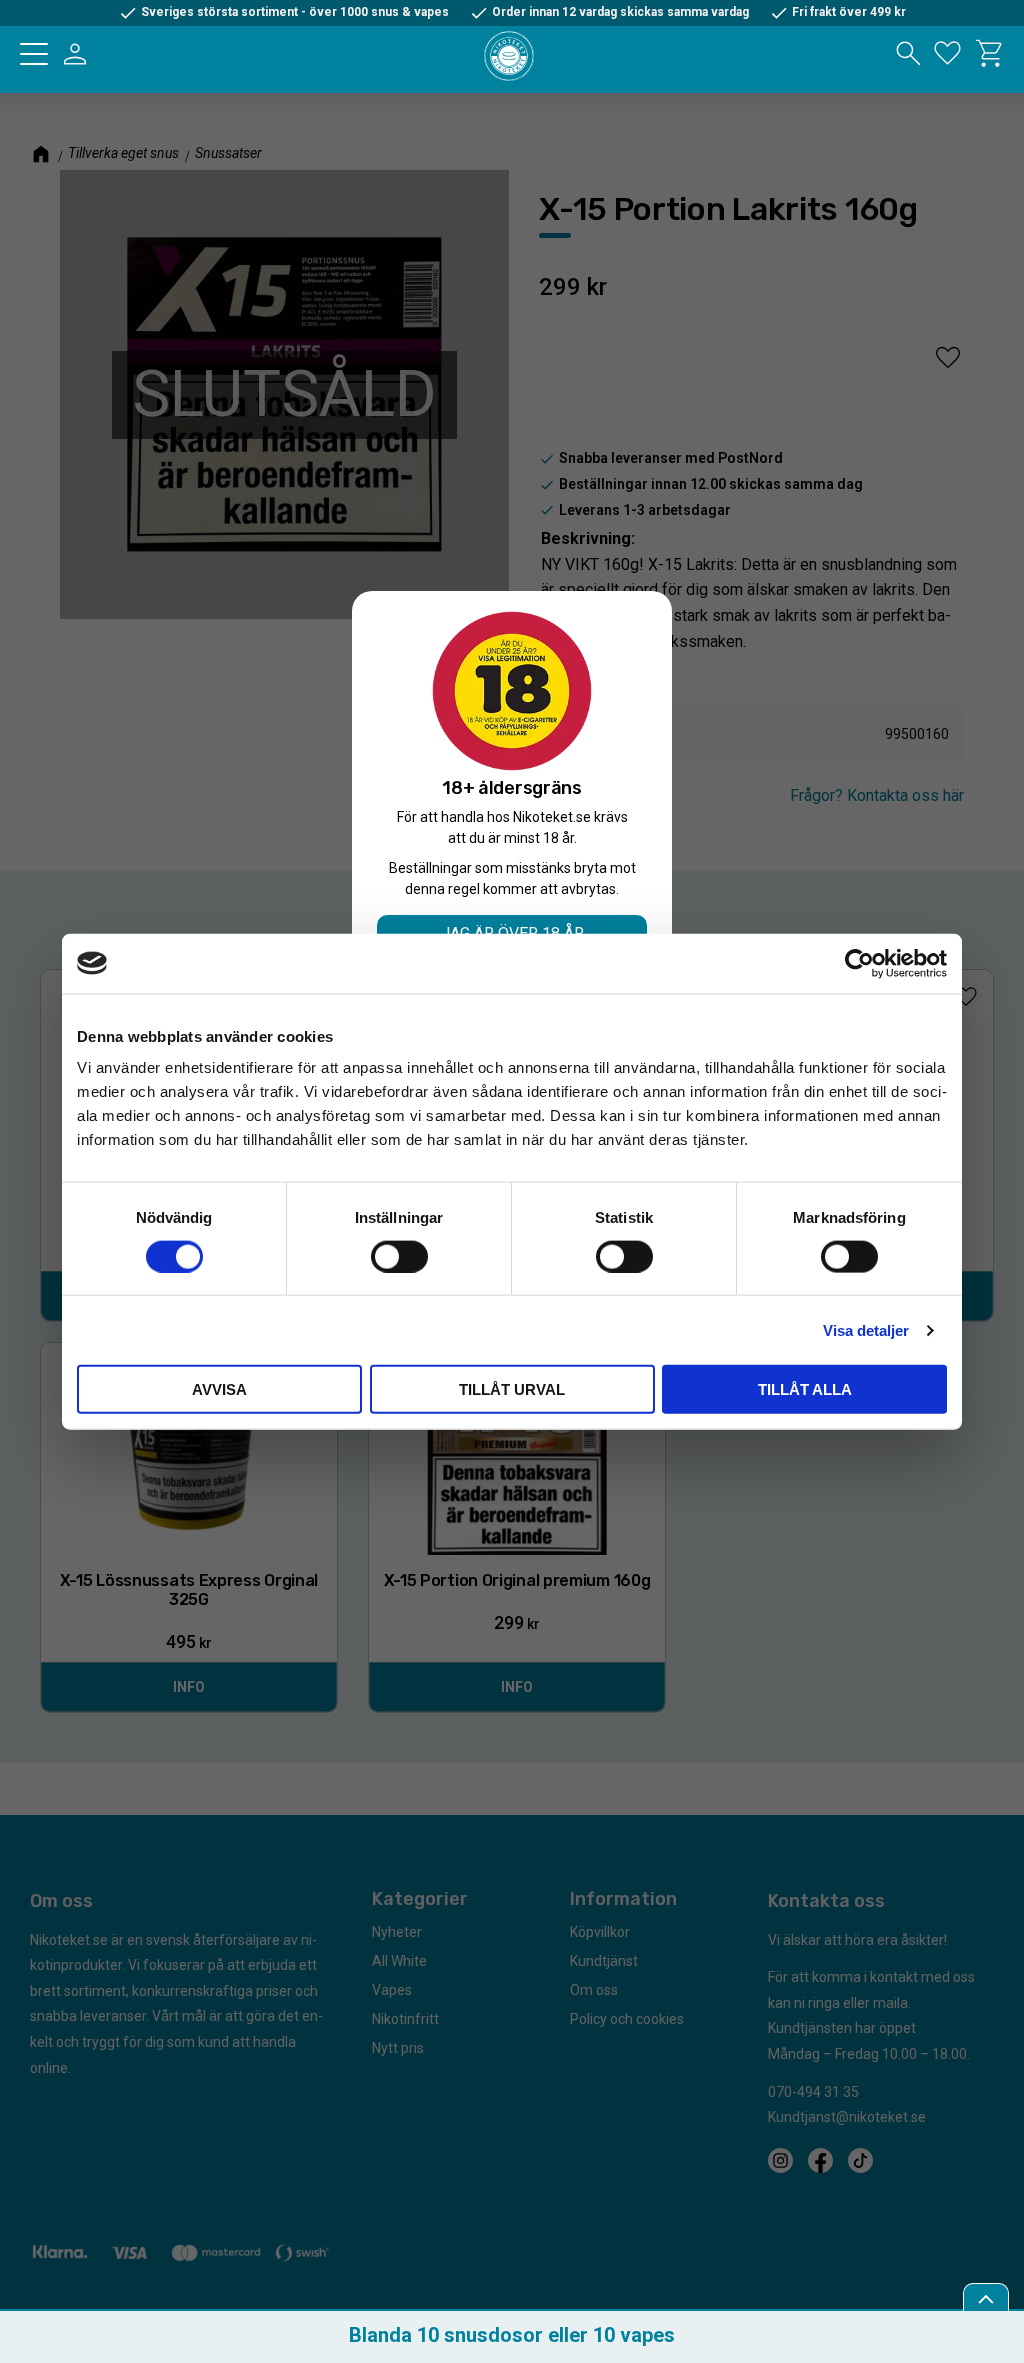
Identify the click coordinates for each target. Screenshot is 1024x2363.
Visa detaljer (866, 1329)
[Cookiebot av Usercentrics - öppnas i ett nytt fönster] (859, 963)
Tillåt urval (512, 1389)
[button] (34, 54)
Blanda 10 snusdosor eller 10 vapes (512, 2335)
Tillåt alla (805, 1389)
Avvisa (219, 1389)
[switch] (399, 1256)
